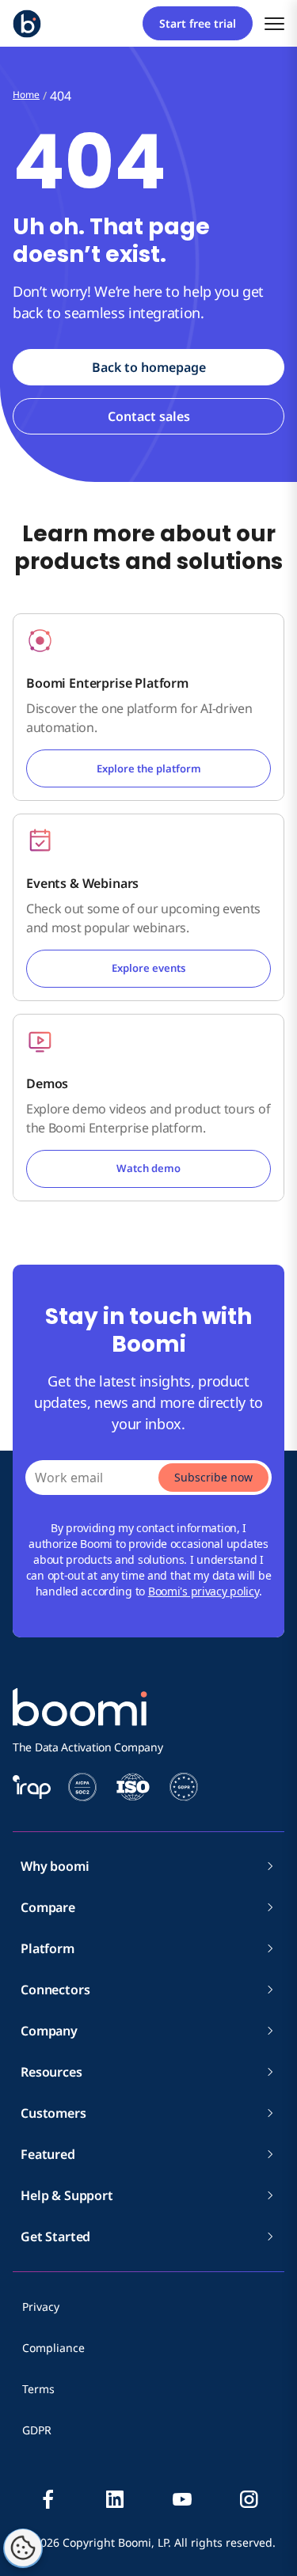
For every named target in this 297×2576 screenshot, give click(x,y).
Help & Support (67, 2195)
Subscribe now (213, 1477)
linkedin (115, 2499)
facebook (48, 2499)
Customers (53, 2113)
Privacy (41, 2307)
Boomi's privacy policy (204, 1591)
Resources (51, 2072)
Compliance (53, 2348)
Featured (48, 2154)
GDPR (37, 2430)
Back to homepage (149, 367)
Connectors (55, 1990)
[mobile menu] (274, 23)
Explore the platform (149, 768)
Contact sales (149, 416)
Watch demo (148, 1168)
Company (49, 2031)
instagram (249, 2499)
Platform (48, 1948)
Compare (48, 1907)
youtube (182, 2499)
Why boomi (55, 1866)
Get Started (55, 2236)
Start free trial (198, 23)
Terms (38, 2389)
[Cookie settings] (23, 2548)
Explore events (148, 968)
